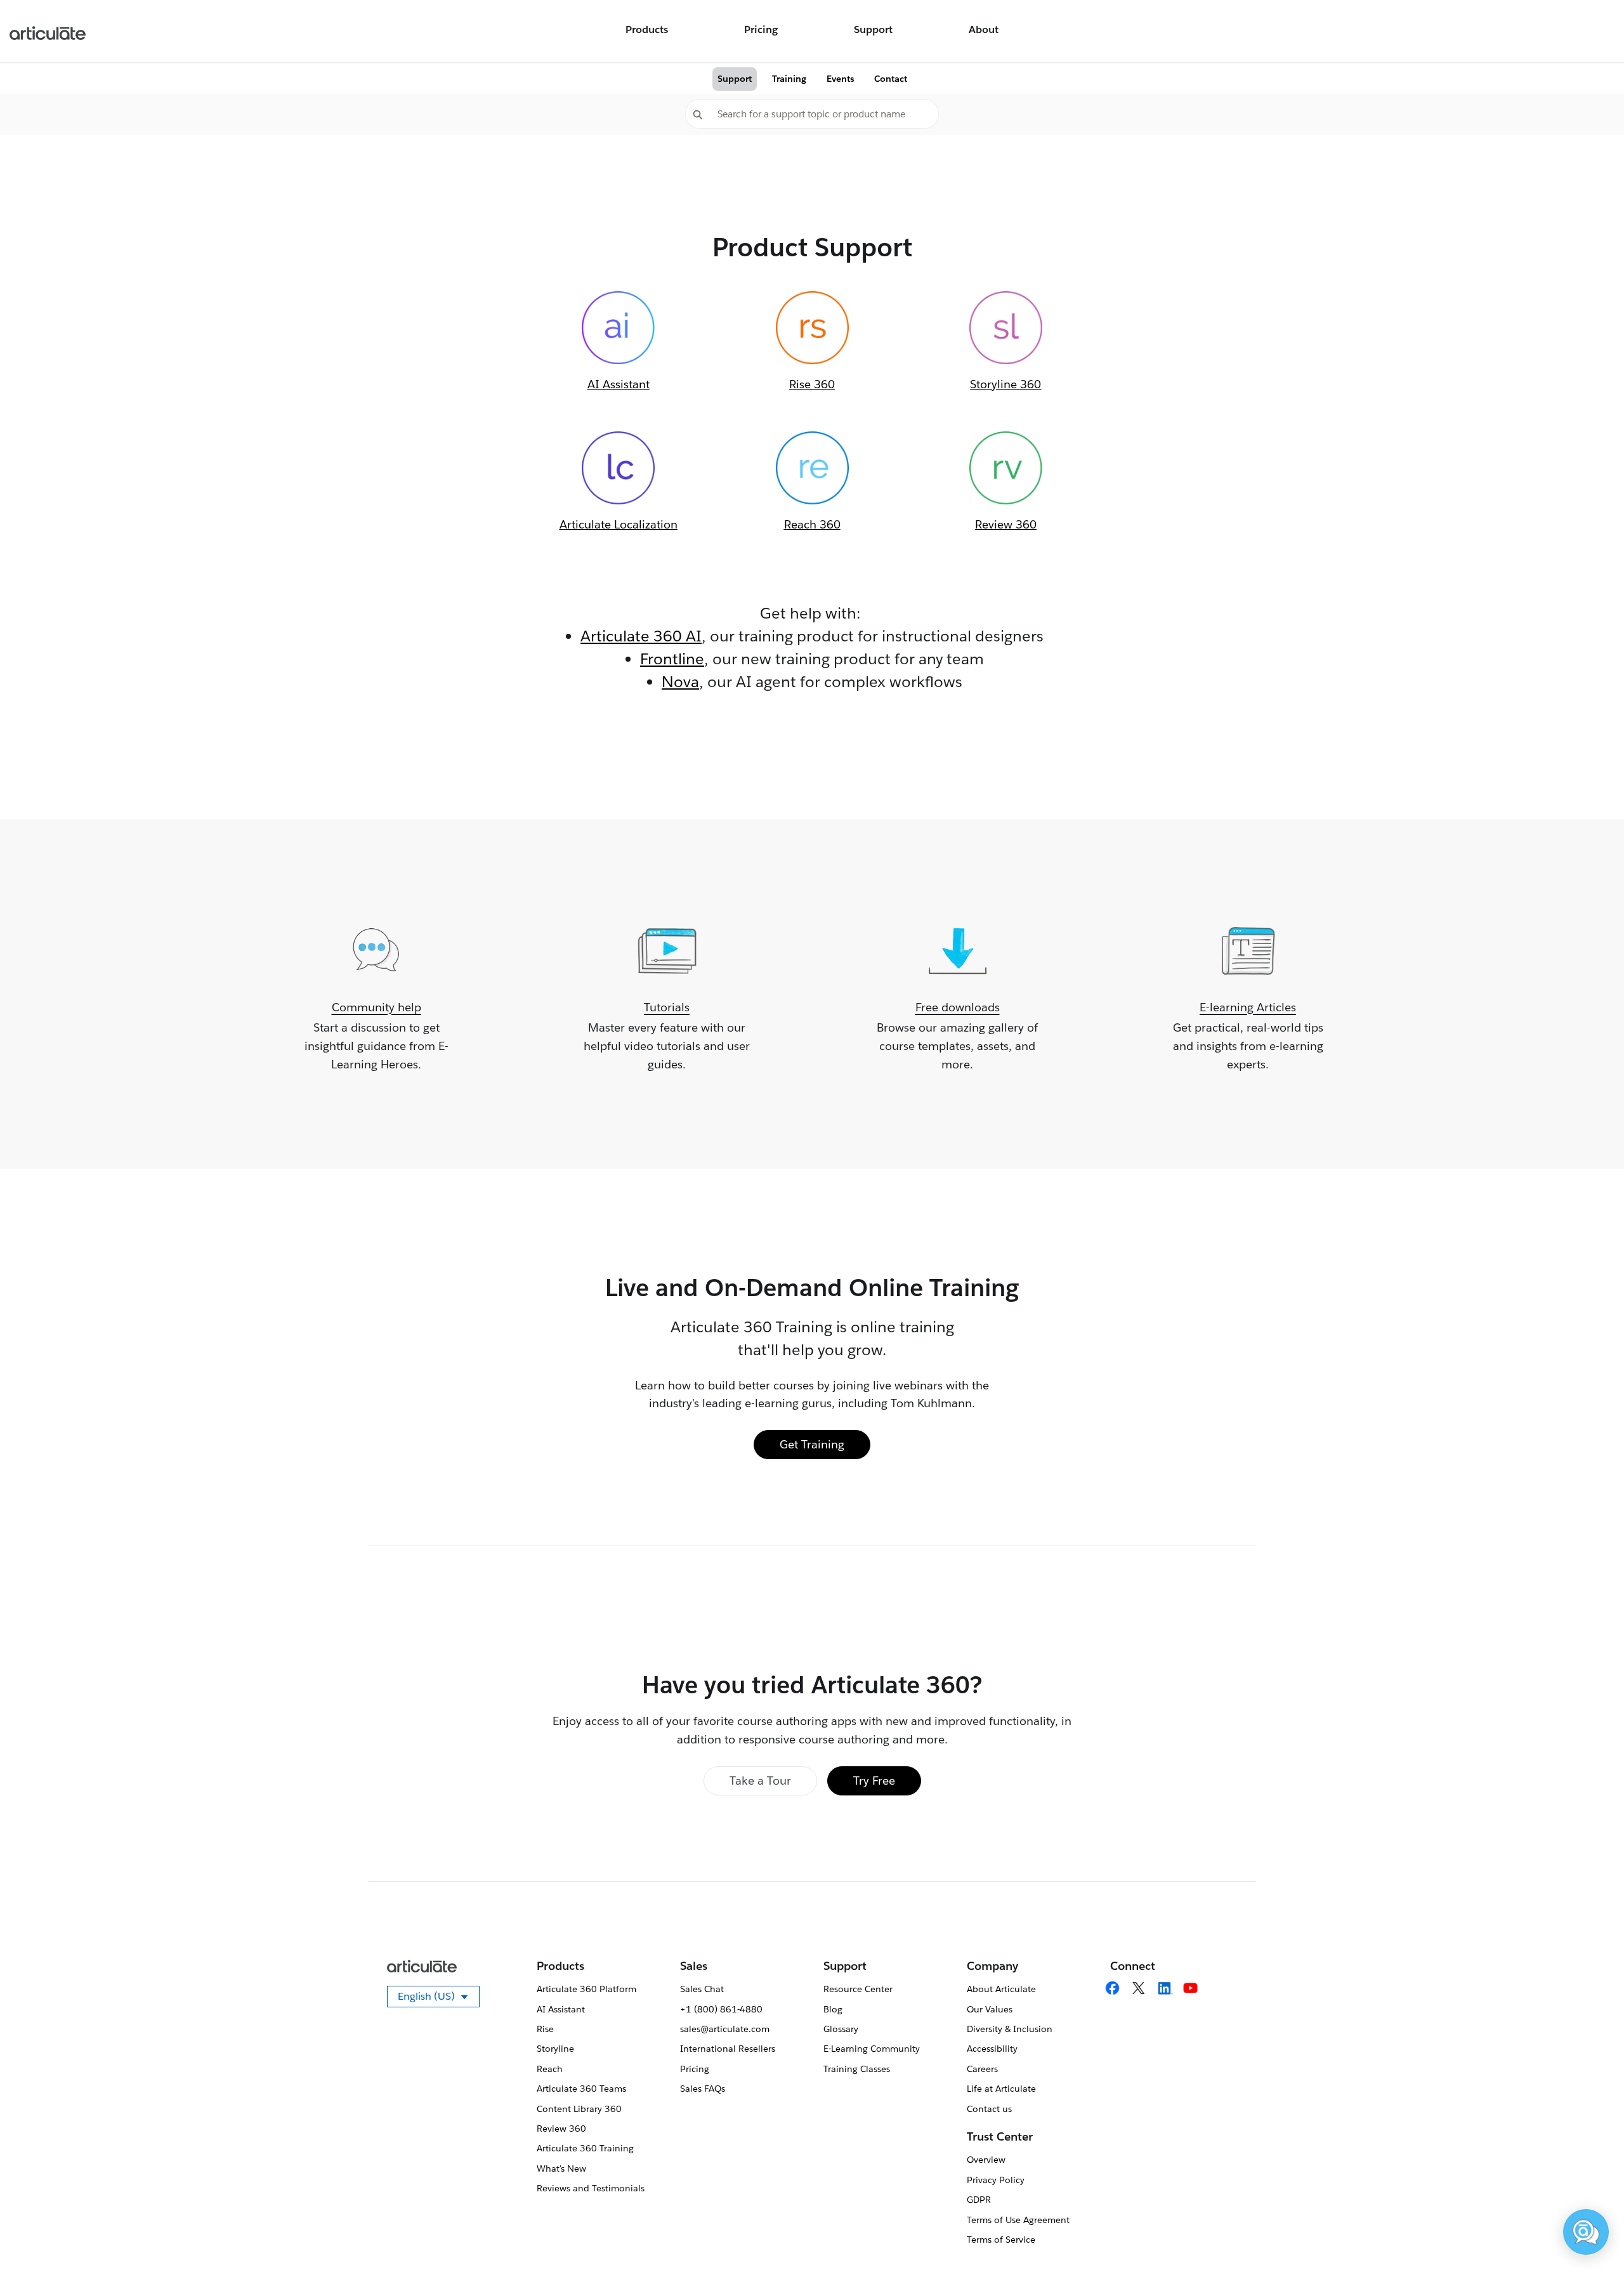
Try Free (874, 1781)
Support (873, 30)
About (984, 30)
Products (647, 30)
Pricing (761, 30)
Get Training (812, 1444)
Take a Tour (760, 1781)
